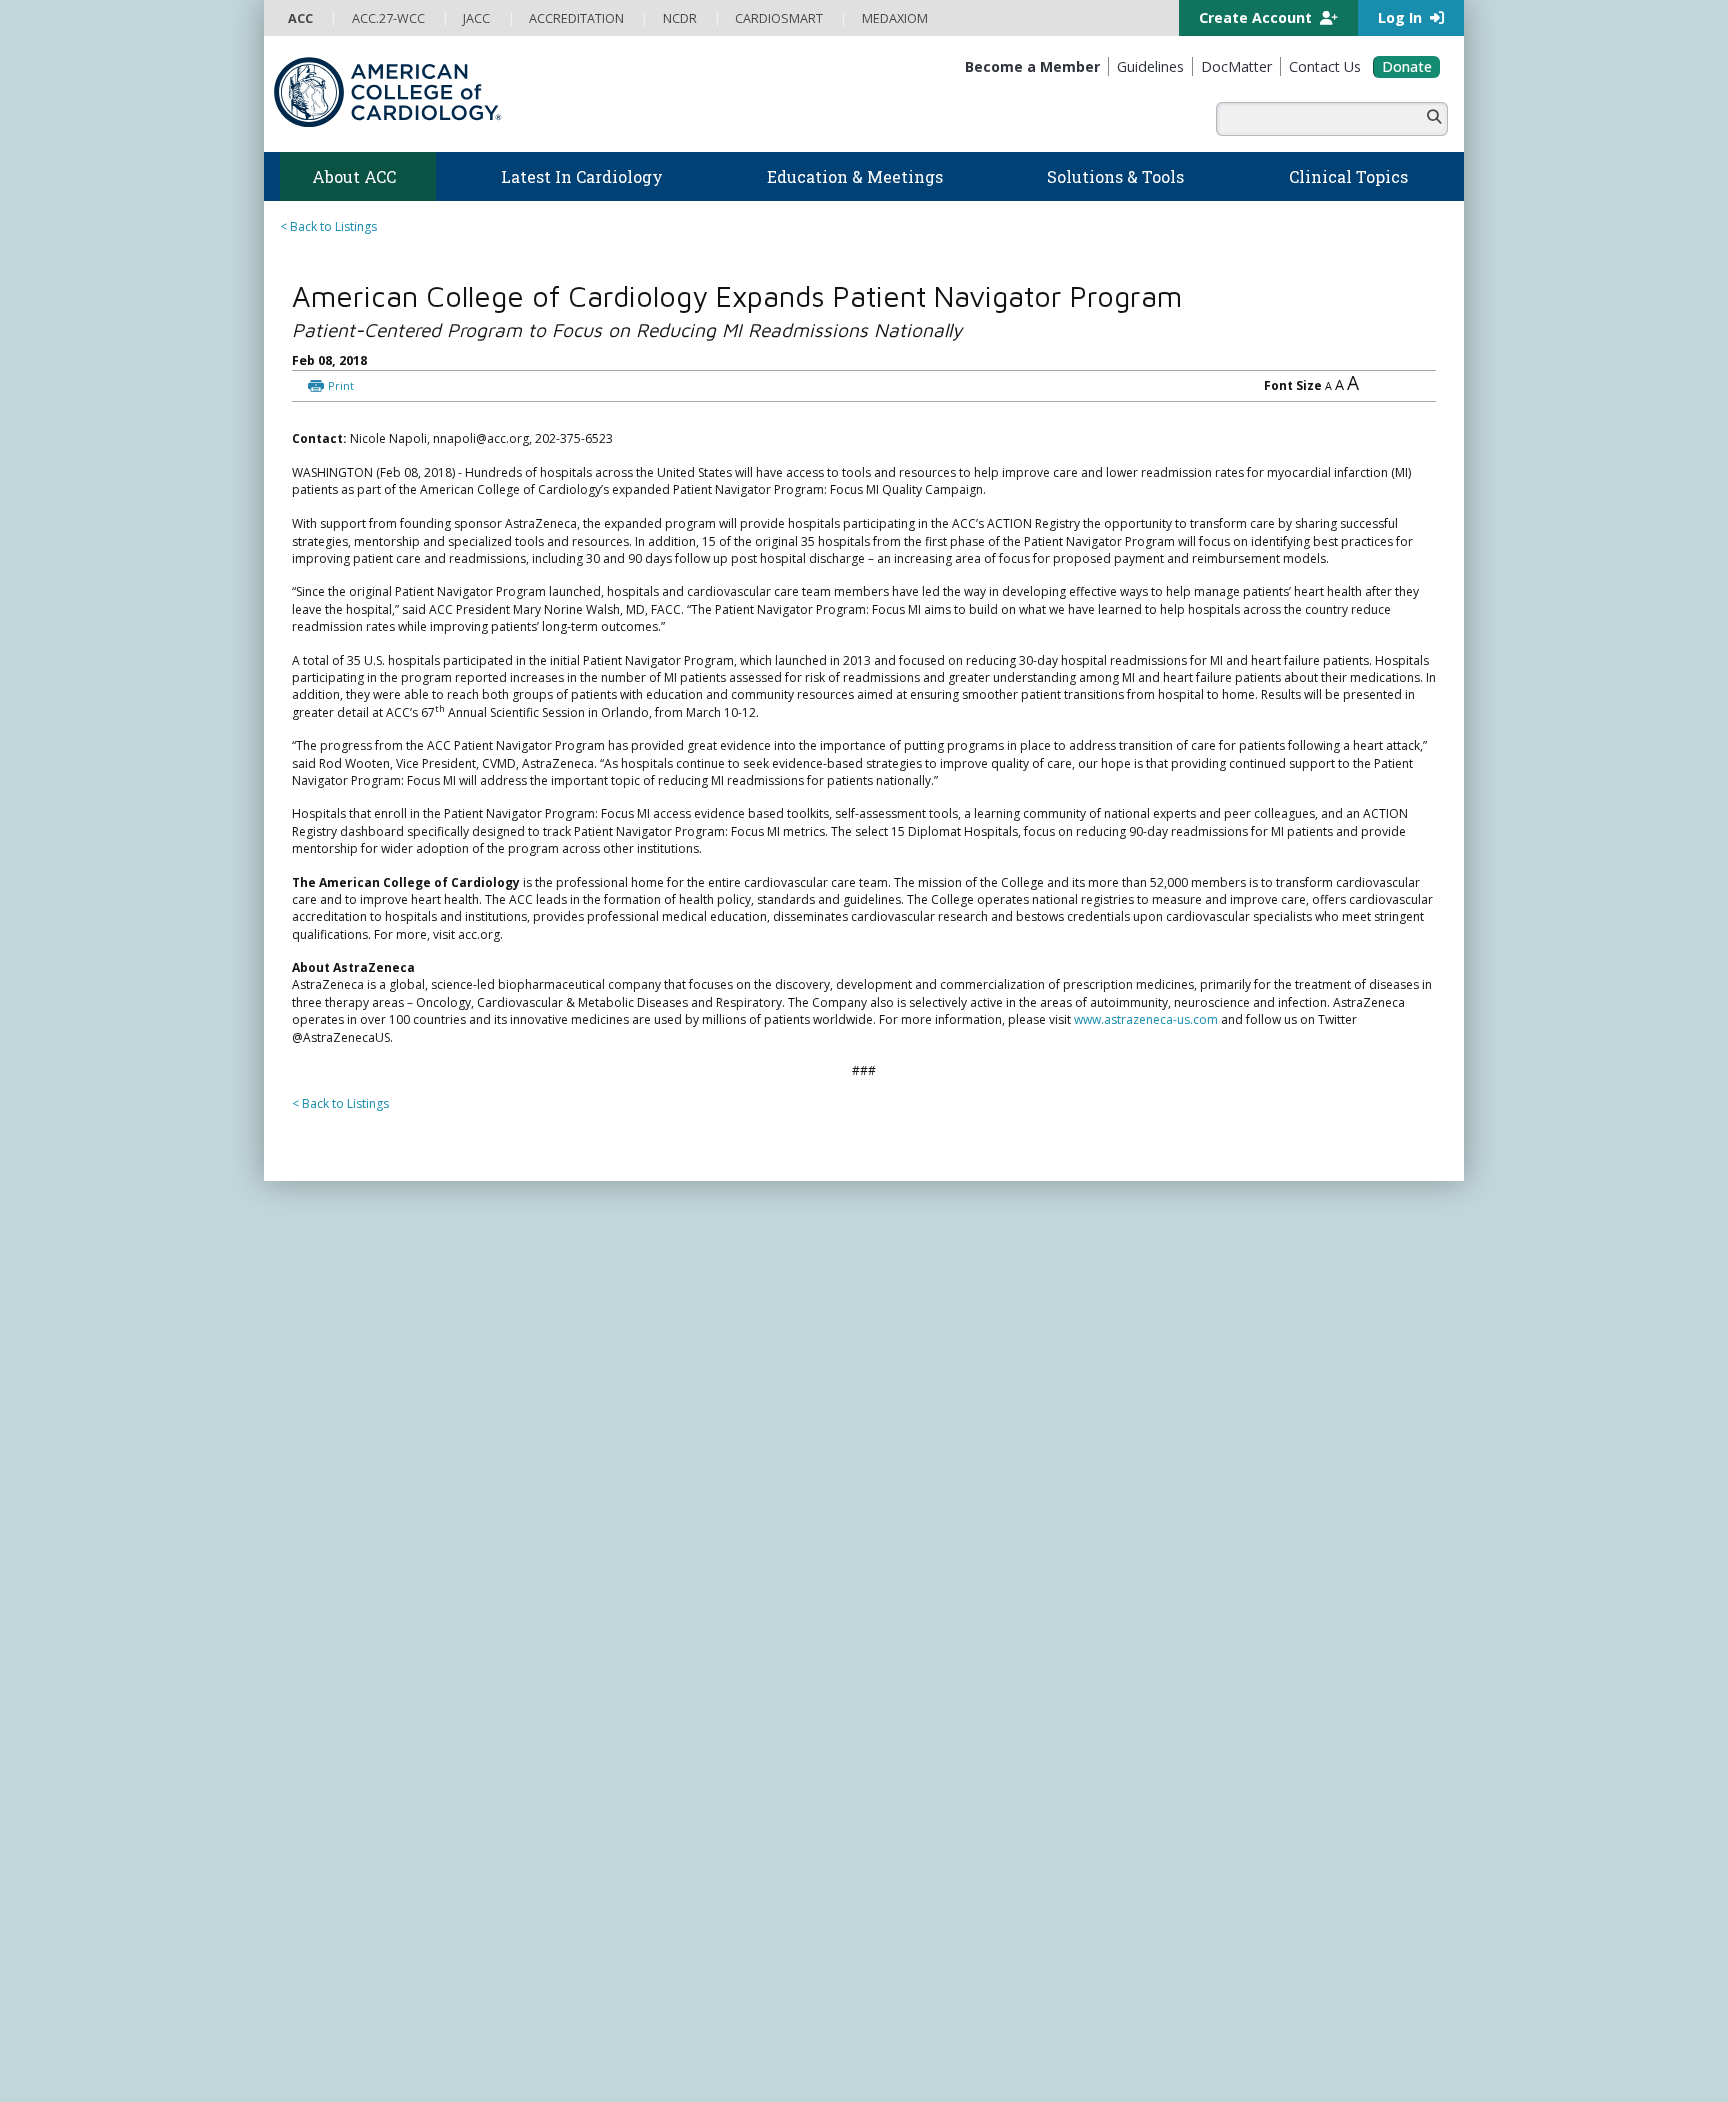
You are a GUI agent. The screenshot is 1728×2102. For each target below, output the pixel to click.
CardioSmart (1223, 1662)
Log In (1402, 17)
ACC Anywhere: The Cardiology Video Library (709, 1668)
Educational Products (936, 1630)
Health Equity (325, 1572)
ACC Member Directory (353, 1841)
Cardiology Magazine (642, 1534)
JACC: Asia (904, 1821)
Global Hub (320, 1821)
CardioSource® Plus (639, 1706)
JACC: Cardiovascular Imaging (959, 1879)
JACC (889, 1783)
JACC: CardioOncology (939, 1860)
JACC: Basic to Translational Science (976, 1840)
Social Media (818, 2074)
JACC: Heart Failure (929, 1956)
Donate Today (353, 1882)
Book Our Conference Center (370, 1668)
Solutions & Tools (942, 1490)
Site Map (763, 2093)
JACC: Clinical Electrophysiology (964, 1936)
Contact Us (1216, 1740)
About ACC (449, 1442)
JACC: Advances (920, 1802)
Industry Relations (338, 1649)
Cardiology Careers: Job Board (963, 1553)
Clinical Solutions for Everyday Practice (984, 1591)
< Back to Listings (328, 226)
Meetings (607, 1802)
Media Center (326, 2074)
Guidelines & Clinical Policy (657, 1553)
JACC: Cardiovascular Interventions (974, 1898)
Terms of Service (592, 2093)
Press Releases (535, 1442)
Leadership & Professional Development (697, 1745)
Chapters (314, 1802)
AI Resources (912, 1668)
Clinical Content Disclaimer (1007, 2074)
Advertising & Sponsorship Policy (581, 2074)
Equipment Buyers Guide (946, 1649)
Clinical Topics (934, 1720)
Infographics (911, 1611)
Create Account (1257, 17)
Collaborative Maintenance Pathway (683, 1764)
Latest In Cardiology (663, 1490)
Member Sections (337, 1783)
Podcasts (608, 1572)
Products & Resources (644, 1649)
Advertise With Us (426, 2074)
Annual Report (1304, 2074)
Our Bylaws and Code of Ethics (374, 1630)
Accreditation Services (1267, 1623)
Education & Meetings (668, 1605)
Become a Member (342, 1725)
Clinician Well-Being (931, 1515)
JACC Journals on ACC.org (978, 1759)
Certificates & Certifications (659, 1725)
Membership (338, 1701)
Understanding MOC (640, 1783)
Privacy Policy (326, 2093)
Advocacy (315, 1553)
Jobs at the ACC (331, 1611)
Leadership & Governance (362, 1515)
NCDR (1194, 1584)
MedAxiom (1215, 1701)
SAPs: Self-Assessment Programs (674, 1687)
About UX (893, 2074)
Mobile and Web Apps (939, 1687)
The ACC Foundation (346, 1534)
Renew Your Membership (359, 1745)
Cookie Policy (689, 2093)
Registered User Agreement (454, 2093)
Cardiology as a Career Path (955, 1534)
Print (441, 408)
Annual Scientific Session (650, 1821)
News (597, 1515)
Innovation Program (344, 1591)
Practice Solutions (926, 1572)
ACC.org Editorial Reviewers (1173, 2074)
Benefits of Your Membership (371, 1764)
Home (387, 1442)
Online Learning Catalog (650, 1630)
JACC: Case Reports (930, 1917)
